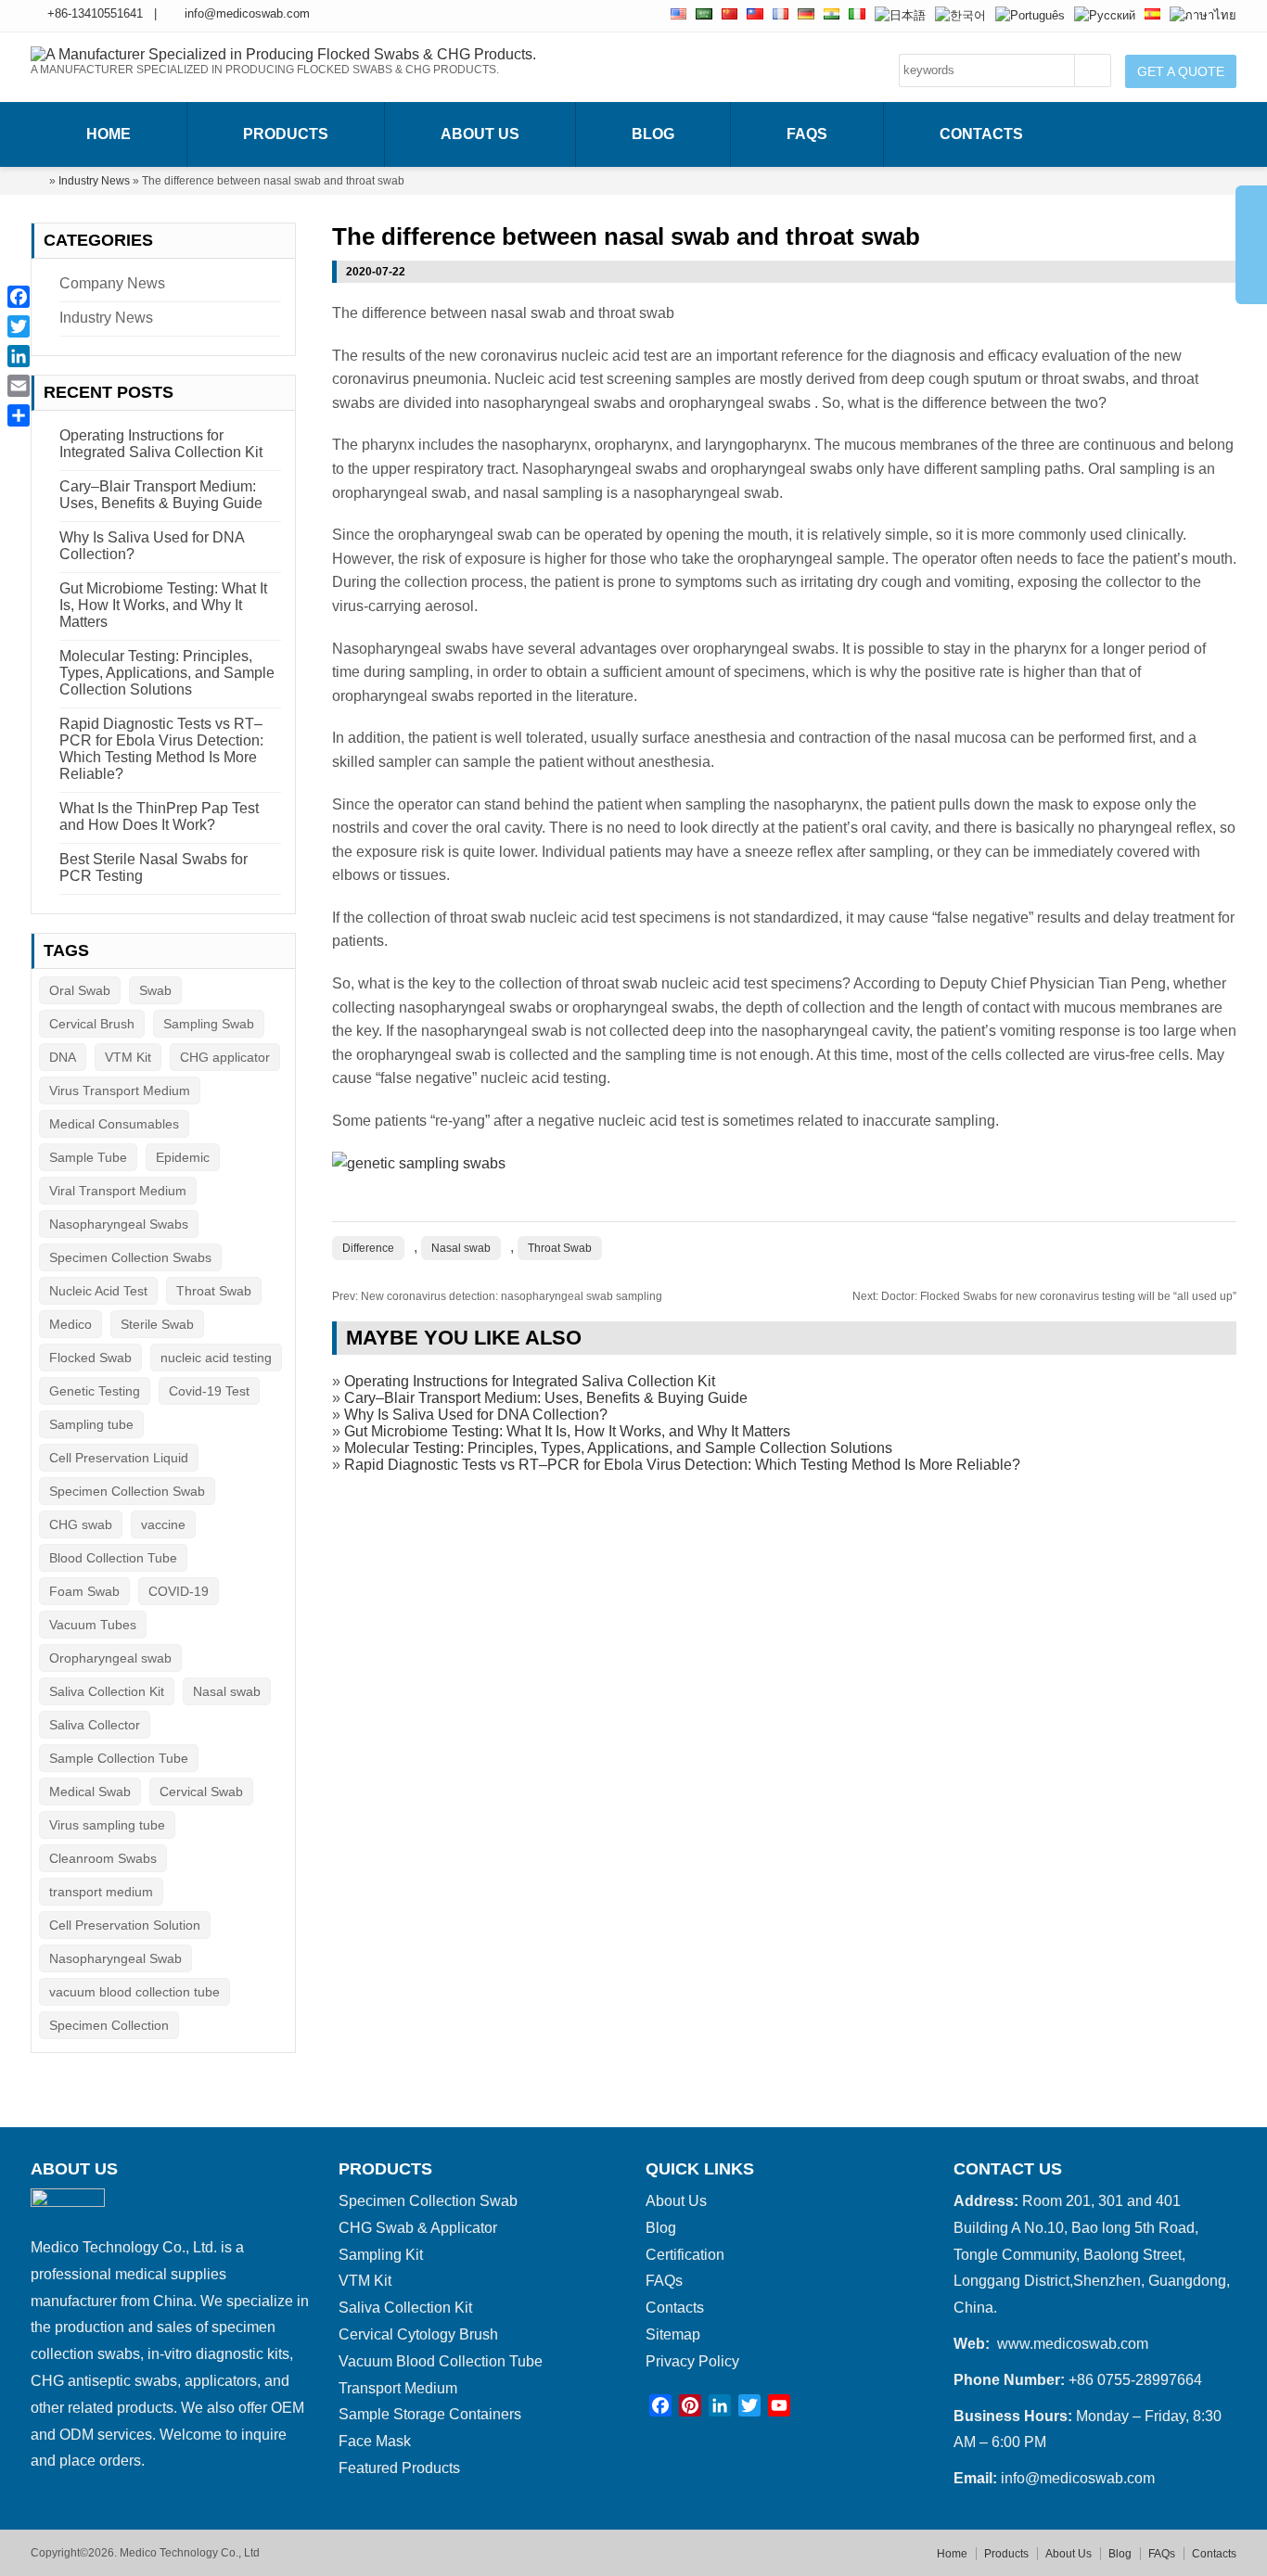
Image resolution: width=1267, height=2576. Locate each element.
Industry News (94, 181)
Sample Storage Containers (430, 2414)
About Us (480, 134)
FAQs (807, 134)
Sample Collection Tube (119, 1758)
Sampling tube (91, 1424)
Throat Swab (560, 1248)
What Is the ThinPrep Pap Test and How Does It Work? (159, 816)
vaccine (163, 1524)
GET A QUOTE (1181, 71)
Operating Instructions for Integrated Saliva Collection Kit (530, 1381)
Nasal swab (461, 1248)
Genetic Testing (95, 1391)
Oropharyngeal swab (110, 1658)
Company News (112, 283)
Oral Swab (80, 990)
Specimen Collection (109, 2025)
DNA (63, 1057)
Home (109, 134)
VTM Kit (128, 1057)
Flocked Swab (90, 1358)
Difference (368, 1248)
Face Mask (375, 2441)
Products (286, 134)
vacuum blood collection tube (134, 1992)
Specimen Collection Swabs (130, 1257)
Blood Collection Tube (113, 1558)
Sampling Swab (209, 1024)
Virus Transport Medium (120, 1090)
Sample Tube (88, 1157)
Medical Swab (90, 1792)
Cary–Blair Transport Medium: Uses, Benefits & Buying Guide (546, 1398)
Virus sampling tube (107, 1825)
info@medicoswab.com (247, 13)
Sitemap (673, 2334)
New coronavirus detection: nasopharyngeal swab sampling (497, 1296)
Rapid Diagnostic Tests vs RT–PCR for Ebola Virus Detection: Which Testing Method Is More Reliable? (682, 1465)
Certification (685, 2255)
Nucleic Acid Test (98, 1291)
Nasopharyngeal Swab (115, 1958)
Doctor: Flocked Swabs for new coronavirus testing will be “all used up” (1044, 1296)
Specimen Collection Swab (127, 1491)
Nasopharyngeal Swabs (119, 1224)
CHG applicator (225, 1057)
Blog (653, 134)
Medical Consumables (114, 1124)
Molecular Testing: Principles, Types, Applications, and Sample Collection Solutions (618, 1448)
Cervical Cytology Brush (418, 2334)
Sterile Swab (157, 1324)
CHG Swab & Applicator (418, 2228)
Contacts (981, 134)
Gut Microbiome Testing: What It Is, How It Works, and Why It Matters (567, 1431)
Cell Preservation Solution (125, 1925)
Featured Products (399, 2468)
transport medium (101, 1892)
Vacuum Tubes (93, 1625)
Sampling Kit (381, 2255)
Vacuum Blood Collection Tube (441, 2361)
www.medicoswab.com (1073, 2344)
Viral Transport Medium (118, 1191)
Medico (70, 1324)
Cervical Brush (92, 1024)
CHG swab (81, 1524)
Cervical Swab (201, 1792)
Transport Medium (398, 2388)
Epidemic (183, 1157)
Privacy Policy (692, 2361)
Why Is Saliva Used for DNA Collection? (476, 1415)
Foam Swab (84, 1591)
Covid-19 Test (209, 1391)
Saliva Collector (95, 1725)
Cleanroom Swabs (103, 1858)
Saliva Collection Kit (107, 1691)
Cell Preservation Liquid (119, 1458)
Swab (155, 990)
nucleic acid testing (216, 1358)
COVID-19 (179, 1591)
